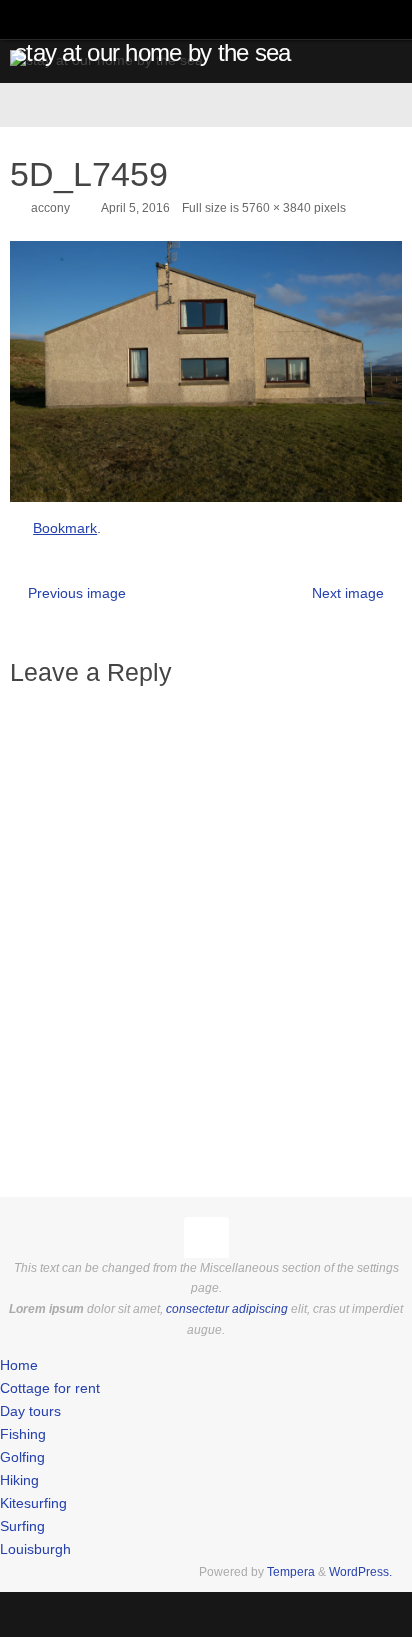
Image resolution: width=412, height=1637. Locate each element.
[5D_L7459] (206, 371)
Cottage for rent (50, 1388)
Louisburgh (35, 1549)
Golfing (22, 1457)
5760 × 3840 (276, 208)
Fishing (23, 1434)
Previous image (77, 593)
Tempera (291, 1572)
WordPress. (360, 1572)
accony (50, 208)
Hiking (19, 1480)
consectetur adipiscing (227, 1309)
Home (19, 1365)
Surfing (22, 1526)
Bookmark (65, 528)
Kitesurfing (33, 1503)
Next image (348, 593)
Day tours (30, 1411)
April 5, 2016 (135, 208)
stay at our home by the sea (153, 53)
